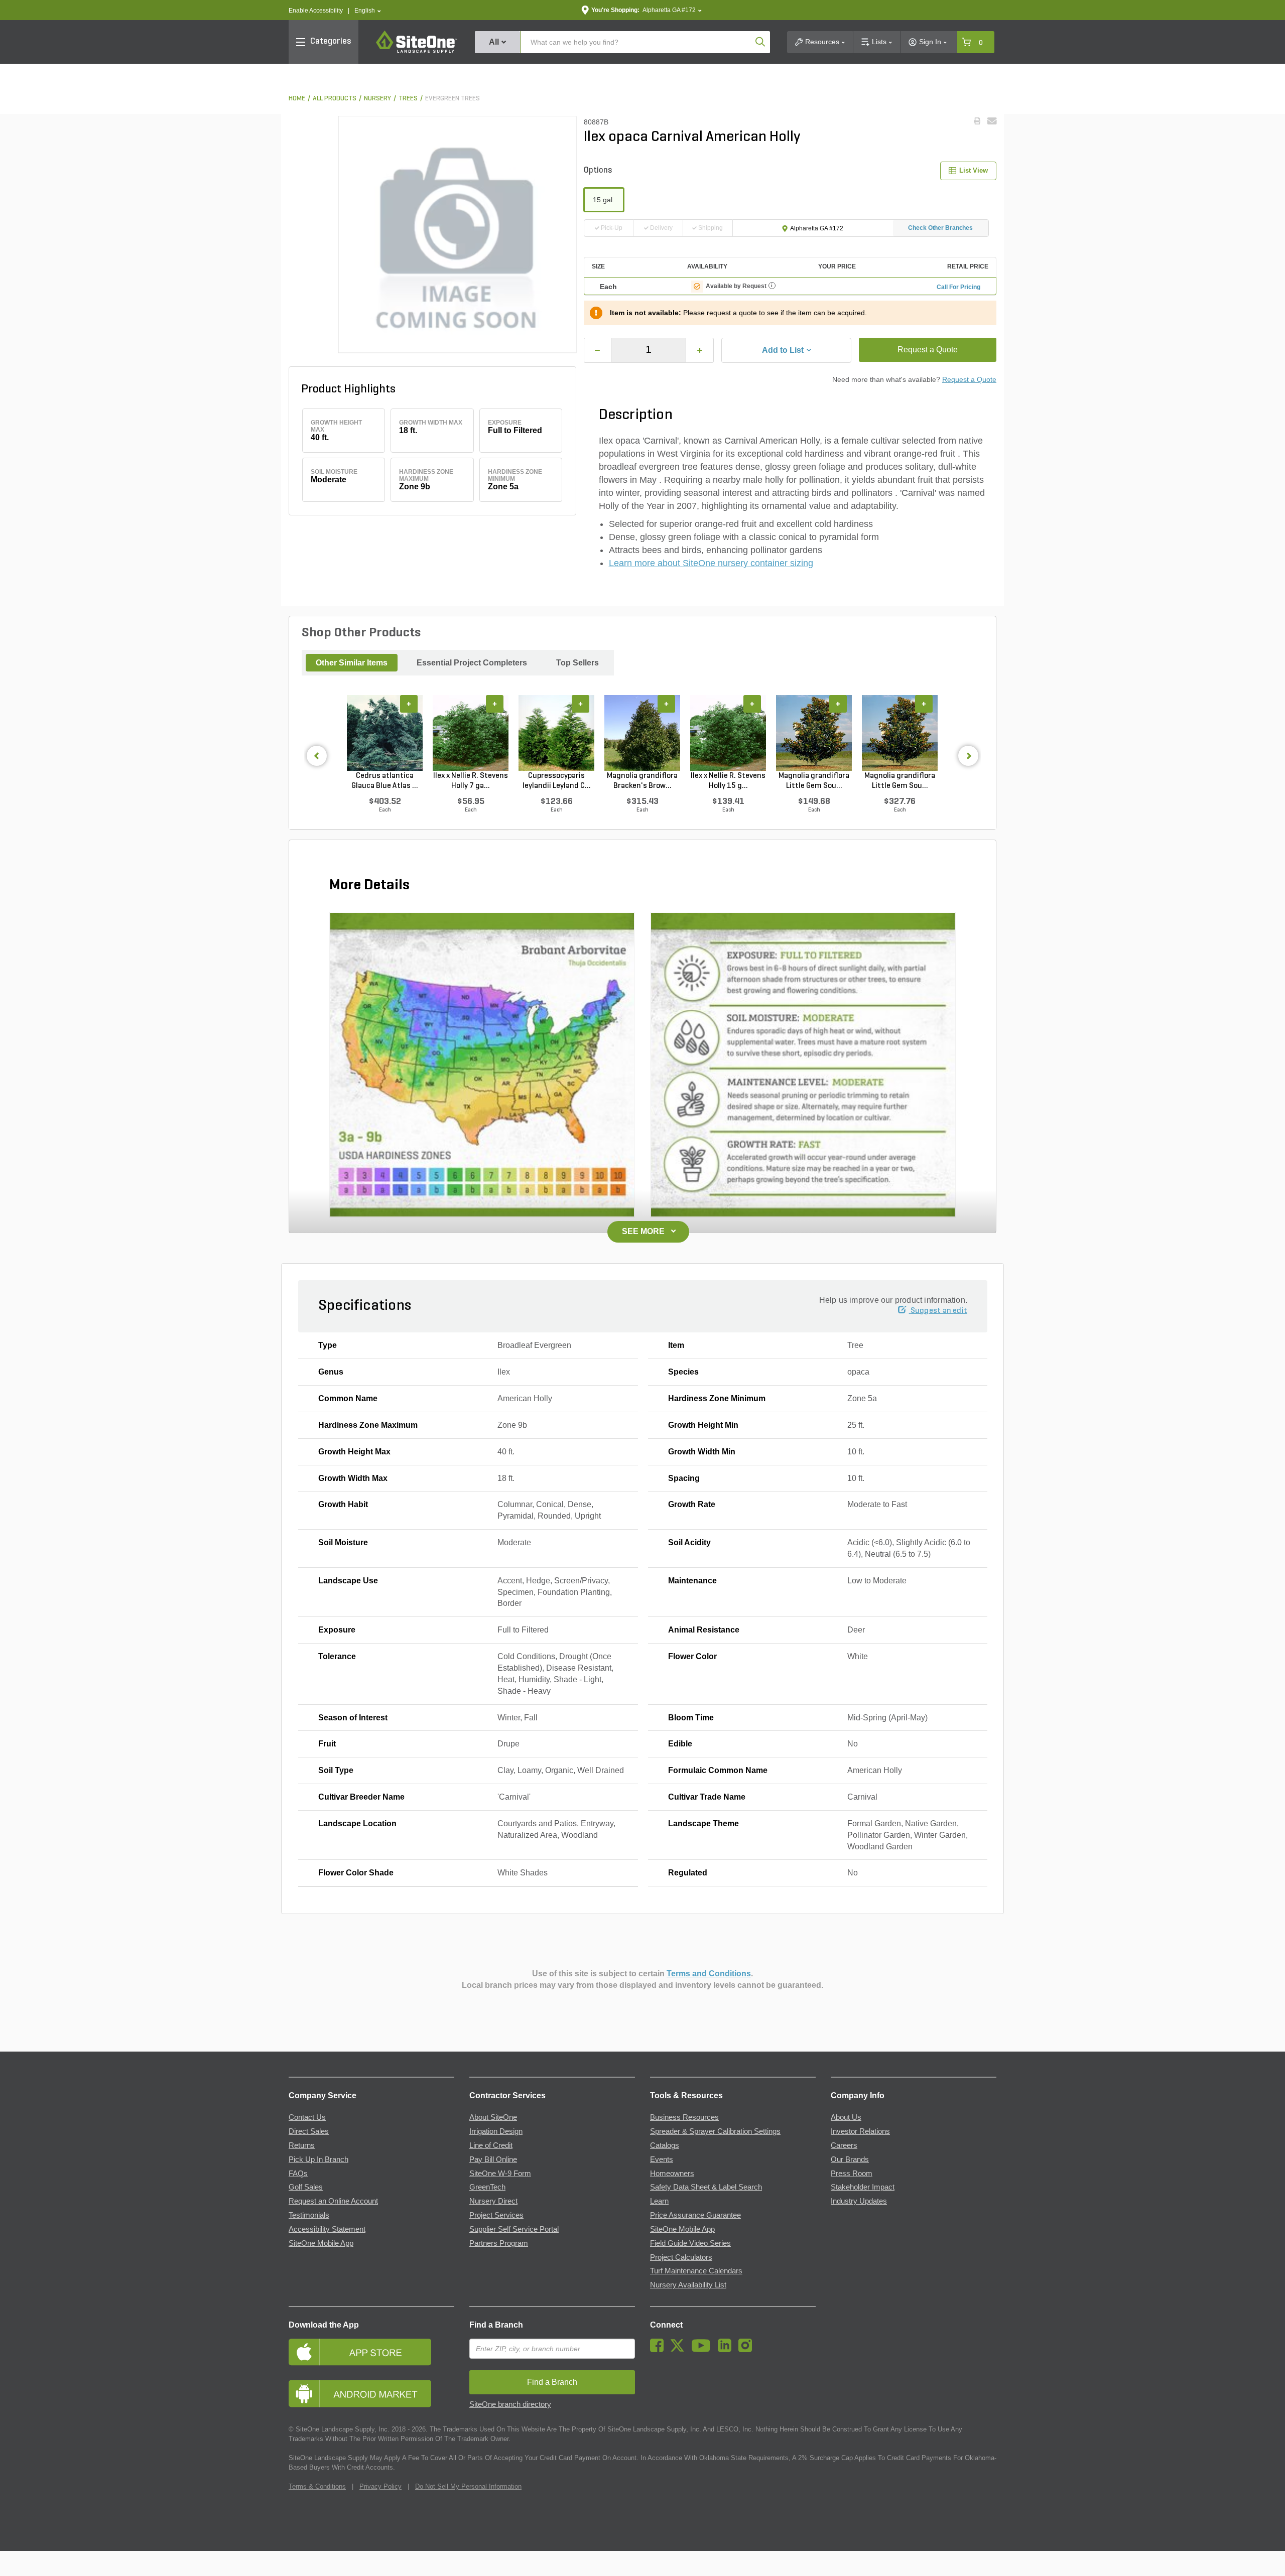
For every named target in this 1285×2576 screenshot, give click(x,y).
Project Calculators (681, 2257)
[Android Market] (371, 2394)
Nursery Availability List (688, 2285)
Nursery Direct (493, 2201)
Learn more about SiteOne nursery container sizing (711, 563)
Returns (302, 2145)
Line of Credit (491, 2145)
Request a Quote (928, 350)
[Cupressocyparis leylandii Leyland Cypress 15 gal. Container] (556, 733)
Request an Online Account (333, 2201)
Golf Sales (306, 2187)
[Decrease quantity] (598, 350)
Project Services (496, 2215)
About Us (846, 2117)
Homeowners (672, 2174)
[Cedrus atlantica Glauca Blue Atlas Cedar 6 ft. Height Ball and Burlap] (385, 733)
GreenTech (487, 2187)
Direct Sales (309, 2131)
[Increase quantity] (700, 350)
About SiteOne (493, 2117)
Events (662, 2159)
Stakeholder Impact (863, 2187)
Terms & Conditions (317, 2486)
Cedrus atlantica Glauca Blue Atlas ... (385, 781)
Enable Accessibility (316, 11)
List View (974, 170)
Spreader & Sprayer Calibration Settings (715, 2131)
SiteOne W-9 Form (500, 2174)
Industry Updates (859, 2201)
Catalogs (665, 2145)
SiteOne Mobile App (321, 2243)
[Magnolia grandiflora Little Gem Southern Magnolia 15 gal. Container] (814, 733)
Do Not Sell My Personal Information (468, 2486)
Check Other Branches (940, 228)
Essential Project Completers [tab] (472, 663)
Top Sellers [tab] (577, 663)
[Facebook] (659, 2350)
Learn (659, 2201)
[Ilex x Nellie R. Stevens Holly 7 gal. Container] (471, 733)
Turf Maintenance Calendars (696, 2271)
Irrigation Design (496, 2131)
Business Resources (684, 2117)
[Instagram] (748, 2350)
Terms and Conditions (709, 1974)
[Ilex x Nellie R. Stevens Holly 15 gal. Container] (728, 733)
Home (297, 99)
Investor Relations (860, 2131)
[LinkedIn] (727, 2350)
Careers (844, 2145)
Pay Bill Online (493, 2159)
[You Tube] (703, 2350)
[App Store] (371, 2352)
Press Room (852, 2174)
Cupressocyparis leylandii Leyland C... (557, 781)
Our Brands (850, 2159)
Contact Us (307, 2117)
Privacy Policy (380, 2486)
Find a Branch (496, 2325)
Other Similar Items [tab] (352, 663)
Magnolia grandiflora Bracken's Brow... (642, 781)
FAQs (298, 2174)
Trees (408, 99)
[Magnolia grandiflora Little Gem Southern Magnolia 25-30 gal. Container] (900, 733)
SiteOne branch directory (510, 2404)
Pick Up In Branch (318, 2159)
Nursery (377, 99)
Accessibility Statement (327, 2229)
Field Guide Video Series (690, 2243)
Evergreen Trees (453, 99)
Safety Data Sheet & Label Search (706, 2187)
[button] (368, 11)
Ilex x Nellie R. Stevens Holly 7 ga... (471, 781)
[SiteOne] (417, 51)
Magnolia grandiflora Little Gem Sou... (814, 781)
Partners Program (499, 2243)
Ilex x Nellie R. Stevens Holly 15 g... (728, 781)
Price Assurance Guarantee (695, 2215)
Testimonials (309, 2215)
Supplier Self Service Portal (514, 2229)
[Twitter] (680, 2350)
